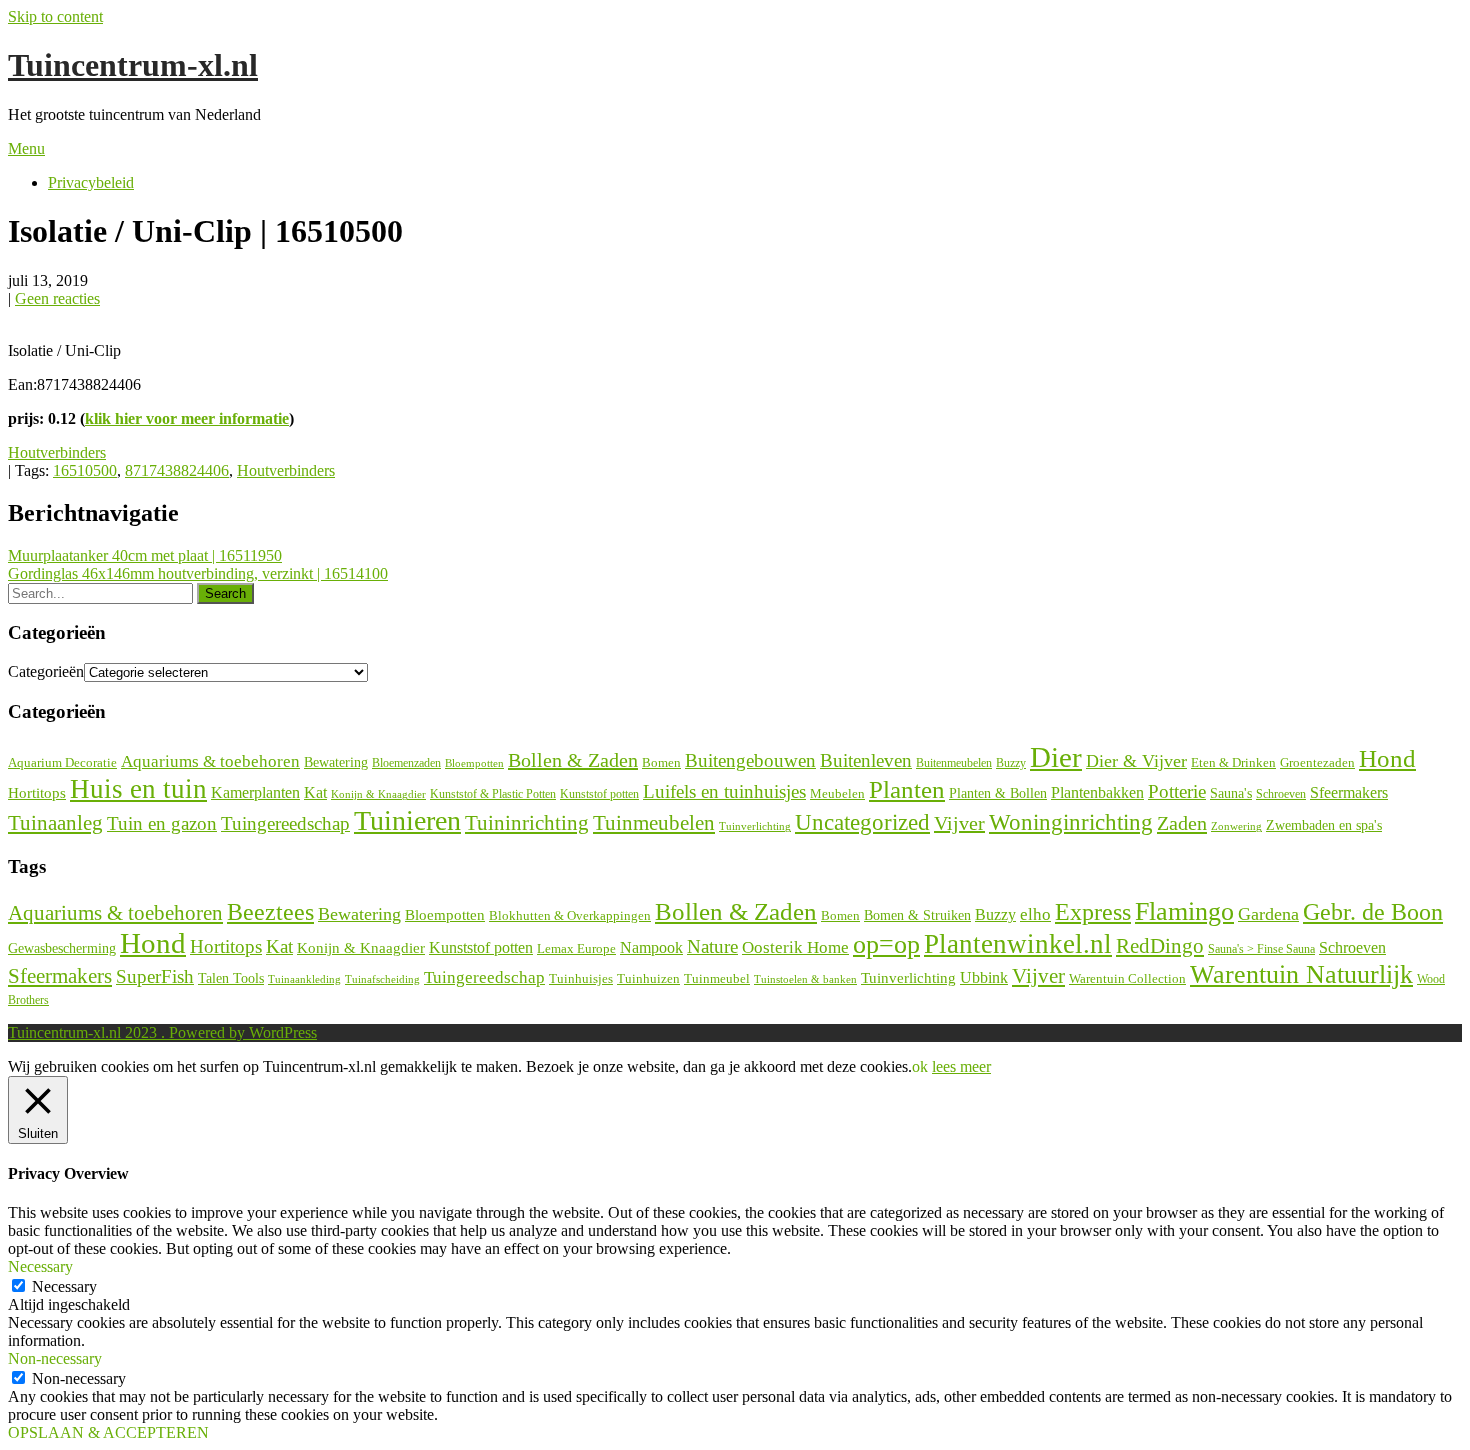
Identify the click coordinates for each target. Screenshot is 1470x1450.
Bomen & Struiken (917, 915)
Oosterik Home (795, 947)
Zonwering (1236, 826)
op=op (886, 944)
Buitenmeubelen (954, 763)
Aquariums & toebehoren (210, 761)
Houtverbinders (57, 452)
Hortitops (37, 792)
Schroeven (1281, 794)
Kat (315, 792)
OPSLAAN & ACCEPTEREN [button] (108, 1432)
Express (1093, 912)
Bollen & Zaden (573, 760)
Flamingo (1184, 911)
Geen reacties (57, 298)
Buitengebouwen (750, 760)
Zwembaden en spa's (1324, 825)
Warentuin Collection (1127, 978)
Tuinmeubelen (654, 823)
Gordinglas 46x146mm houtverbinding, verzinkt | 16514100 (198, 573)
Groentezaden (1317, 763)
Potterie (1177, 791)
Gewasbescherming (62, 948)
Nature (712, 946)
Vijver (959, 823)
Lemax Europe (576, 949)
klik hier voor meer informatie (187, 418)
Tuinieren (407, 820)
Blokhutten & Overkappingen (570, 915)
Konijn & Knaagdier (378, 794)
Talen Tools (231, 978)
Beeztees (270, 912)
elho (1035, 914)
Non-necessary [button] (55, 1358)
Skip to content (55, 16)
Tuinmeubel (717, 979)
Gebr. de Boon (1373, 912)
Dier (1056, 757)
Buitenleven (866, 760)
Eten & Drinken (1233, 762)
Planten (907, 789)
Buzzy (1011, 763)
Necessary (64, 1286)
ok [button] (920, 1066)
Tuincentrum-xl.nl (133, 65)
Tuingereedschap (285, 823)
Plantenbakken (1097, 792)
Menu (26, 148)
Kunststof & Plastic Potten (493, 794)
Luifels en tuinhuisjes (724, 791)
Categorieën (46, 671)
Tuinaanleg (55, 822)
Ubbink (984, 977)
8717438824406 (177, 470)
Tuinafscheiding (382, 979)
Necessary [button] (40, 1266)
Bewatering (336, 762)
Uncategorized (862, 822)
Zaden (1182, 823)
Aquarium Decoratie (62, 763)
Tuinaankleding (304, 979)
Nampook (651, 947)
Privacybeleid (91, 182)
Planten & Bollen (998, 793)
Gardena (1268, 914)
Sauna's (1231, 793)
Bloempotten (474, 763)
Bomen (661, 762)
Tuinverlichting (755, 826)
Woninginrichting (1071, 822)
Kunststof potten (599, 794)
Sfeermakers (1349, 792)
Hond (1387, 758)
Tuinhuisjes (581, 978)
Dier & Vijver (1136, 761)
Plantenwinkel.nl (1018, 944)
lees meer (961, 1066)
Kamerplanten (255, 792)
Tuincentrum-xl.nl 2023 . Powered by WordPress (162, 1032)
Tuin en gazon (162, 823)
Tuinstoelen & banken (805, 979)
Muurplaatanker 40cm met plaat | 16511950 (145, 555)
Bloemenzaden (406, 763)
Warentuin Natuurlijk (1301, 974)
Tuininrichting (527, 823)
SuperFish (155, 976)
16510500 (85, 470)
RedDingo (1160, 946)
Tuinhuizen (648, 978)
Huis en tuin (138, 789)
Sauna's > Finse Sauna (1261, 949)
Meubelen (837, 793)
